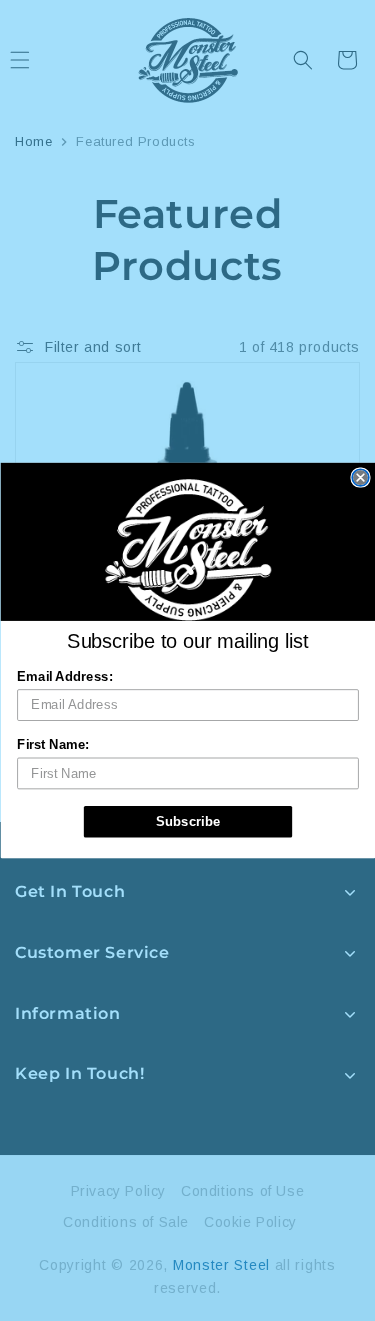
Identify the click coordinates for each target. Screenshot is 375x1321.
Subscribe (187, 821)
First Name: (53, 745)
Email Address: (65, 676)
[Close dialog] (360, 477)
